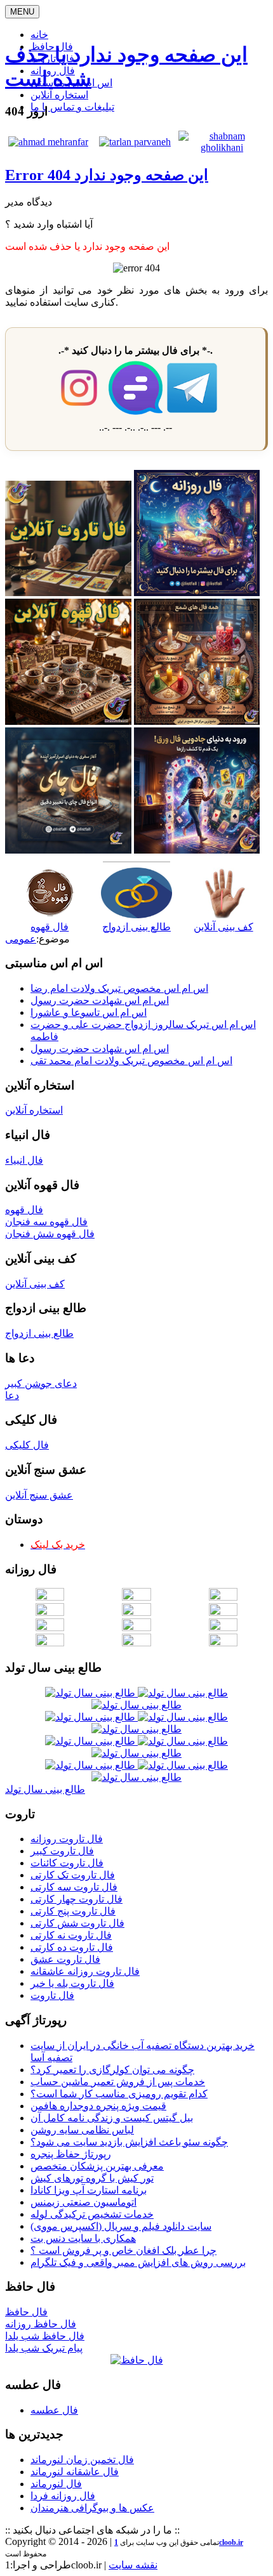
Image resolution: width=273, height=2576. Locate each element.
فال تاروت (52, 1995)
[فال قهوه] (68, 721)
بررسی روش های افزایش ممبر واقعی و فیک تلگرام (138, 2262)
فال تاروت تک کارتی (73, 1875)
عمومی (21, 939)
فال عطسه (54, 2410)
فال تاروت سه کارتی (74, 1887)
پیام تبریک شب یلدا (44, 2348)
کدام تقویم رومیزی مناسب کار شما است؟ (119, 2094)
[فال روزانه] (197, 593)
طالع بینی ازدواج (39, 1333)
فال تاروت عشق (65, 1959)
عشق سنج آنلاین (39, 1495)
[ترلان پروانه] (135, 142)
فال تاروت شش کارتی (77, 1923)
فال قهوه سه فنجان (46, 1222)
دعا (12, 1395)
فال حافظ (26, 2312)
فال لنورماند (56, 2484)
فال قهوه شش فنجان (50, 1234)
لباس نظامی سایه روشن (82, 2130)
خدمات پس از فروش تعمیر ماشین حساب (118, 2082)
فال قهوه (24, 1210)
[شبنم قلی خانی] (222, 147)
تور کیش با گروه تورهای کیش (92, 2178)
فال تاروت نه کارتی (71, 1935)
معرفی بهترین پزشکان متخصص (97, 2166)
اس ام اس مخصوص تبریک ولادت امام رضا (119, 988)
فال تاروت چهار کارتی (77, 1899)
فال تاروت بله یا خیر (72, 1983)
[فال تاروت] (68, 593)
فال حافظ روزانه (41, 2324)
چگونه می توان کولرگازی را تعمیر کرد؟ (112, 2070)
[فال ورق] (197, 850)
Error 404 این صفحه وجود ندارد (107, 175)
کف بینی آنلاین (35, 1284)
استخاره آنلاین (59, 95)
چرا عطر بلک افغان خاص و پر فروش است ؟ (123, 2250)
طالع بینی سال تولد (45, 1789)
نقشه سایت (133, 2565)
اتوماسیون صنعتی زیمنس (83, 2202)
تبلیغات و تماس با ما (72, 107)
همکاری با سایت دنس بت (83, 2238)
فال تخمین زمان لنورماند (82, 2460)
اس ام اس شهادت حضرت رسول (100, 1000)
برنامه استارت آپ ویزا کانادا (89, 2190)
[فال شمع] (197, 721)
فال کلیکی (27, 1445)
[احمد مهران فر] (48, 142)
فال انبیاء (24, 1160)
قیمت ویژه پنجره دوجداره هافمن (98, 2106)
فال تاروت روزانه (67, 1839)
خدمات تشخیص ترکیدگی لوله (92, 2214)
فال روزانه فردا (63, 2496)
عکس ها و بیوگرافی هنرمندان (92, 2508)
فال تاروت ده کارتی (72, 1947)
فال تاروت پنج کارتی (73, 1911)
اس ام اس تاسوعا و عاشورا (89, 1012)
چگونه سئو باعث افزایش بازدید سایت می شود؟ (129, 2142)
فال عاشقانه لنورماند (75, 2472)
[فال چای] (68, 850)
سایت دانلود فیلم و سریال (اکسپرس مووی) (121, 2226)
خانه (39, 35)
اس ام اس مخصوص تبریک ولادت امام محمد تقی (131, 1061)
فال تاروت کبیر (62, 1851)
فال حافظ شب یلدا (45, 2336)
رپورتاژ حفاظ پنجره (71, 2154)
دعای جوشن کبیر (41, 1383)
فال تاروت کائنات (67, 1863)
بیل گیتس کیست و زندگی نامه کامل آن (112, 2118)
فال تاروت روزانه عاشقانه (85, 1971)
